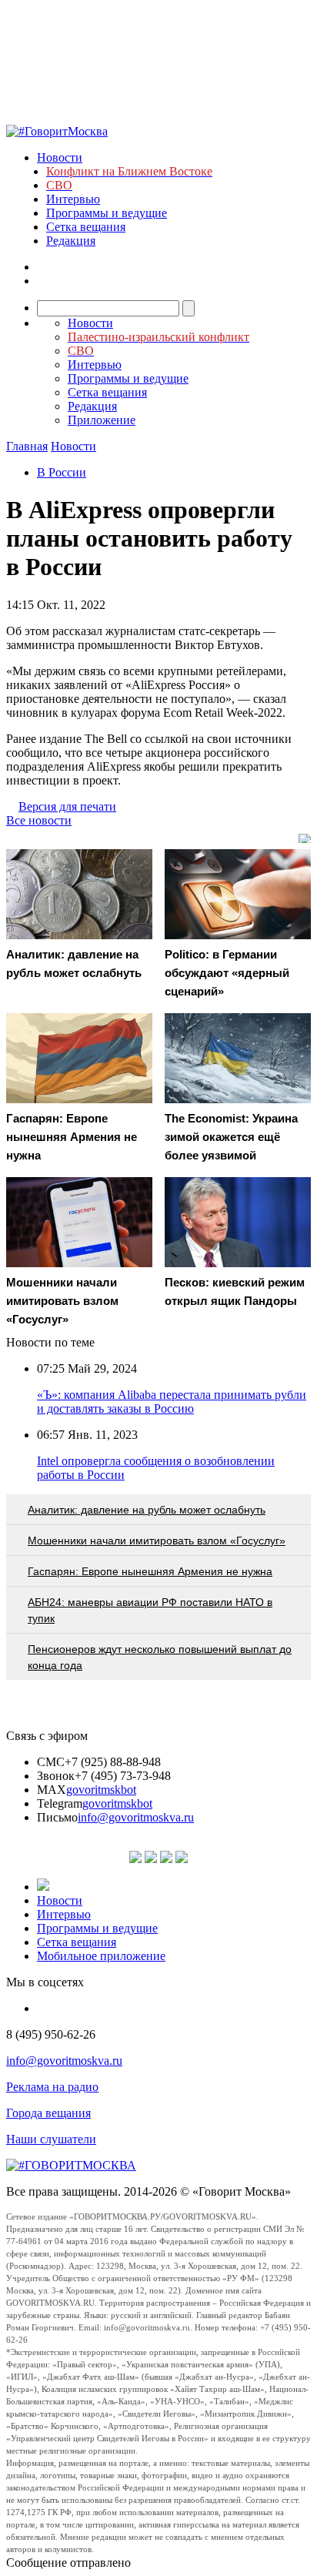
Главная (27, 446)
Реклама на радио (52, 2087)
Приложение (102, 420)
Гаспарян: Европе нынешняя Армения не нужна (150, 1571)
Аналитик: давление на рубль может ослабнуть (147, 1510)
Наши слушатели (51, 2139)
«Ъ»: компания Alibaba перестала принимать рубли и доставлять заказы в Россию (172, 1402)
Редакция (71, 241)
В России (62, 472)
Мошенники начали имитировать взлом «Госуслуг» (157, 1541)
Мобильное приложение (101, 1956)
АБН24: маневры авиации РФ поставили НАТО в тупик (150, 1610)
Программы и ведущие (107, 213)
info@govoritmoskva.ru (136, 1817)
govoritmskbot (101, 1790)
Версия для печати (67, 806)
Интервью (73, 199)
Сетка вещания (86, 227)
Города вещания (48, 2113)
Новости (60, 157)
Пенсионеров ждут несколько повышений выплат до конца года (160, 1657)
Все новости (39, 820)
